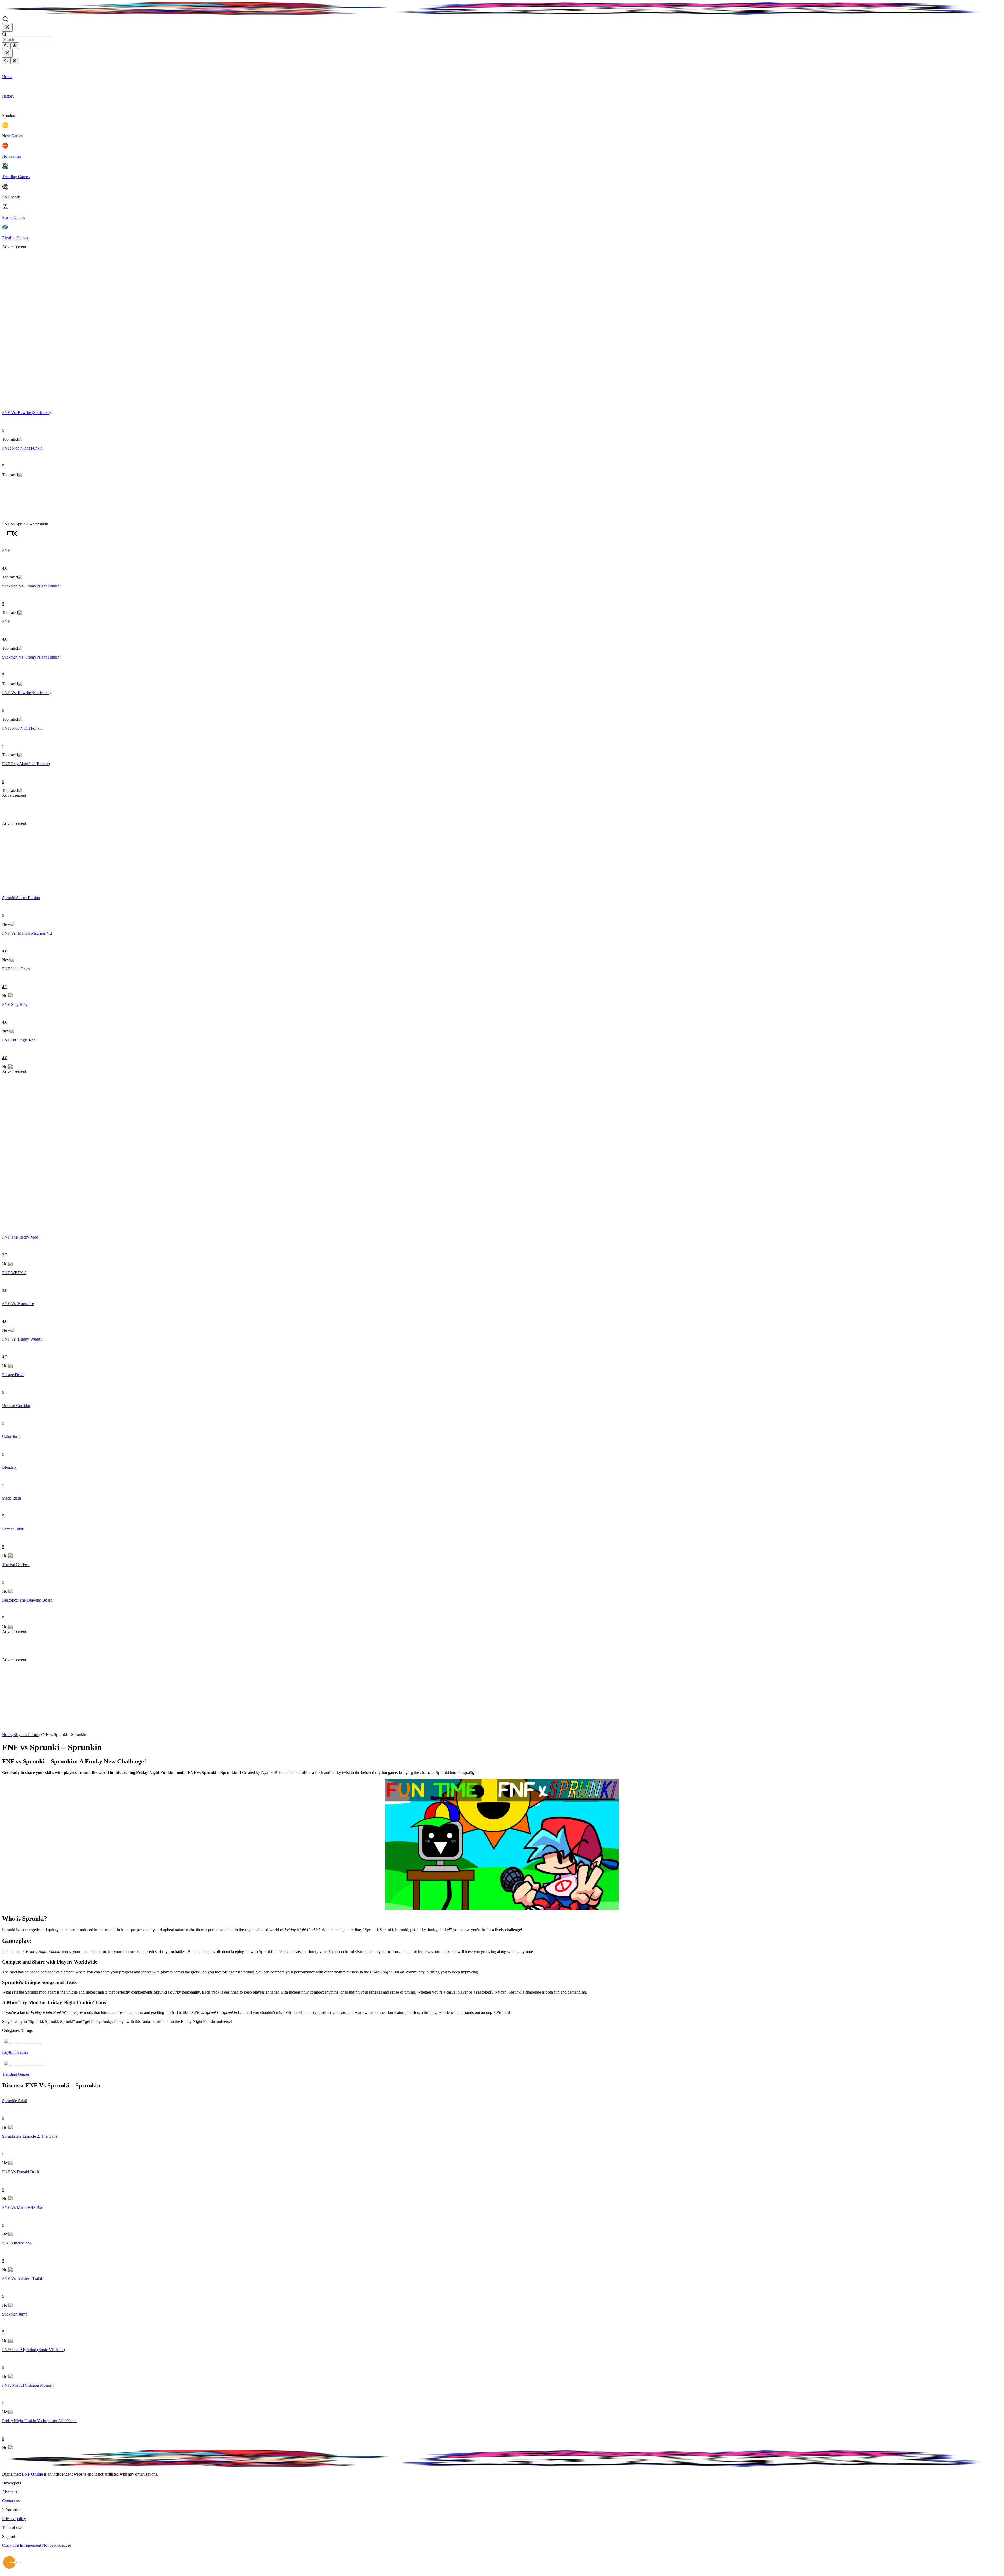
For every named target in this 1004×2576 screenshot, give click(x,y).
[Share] (5, 534)
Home (7, 1735)
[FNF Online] (502, 9)
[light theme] (15, 46)
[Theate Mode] (10, 534)
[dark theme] (6, 46)
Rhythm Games (26, 1735)
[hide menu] (7, 27)
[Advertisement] (23, 328)
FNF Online (33, 2474)
